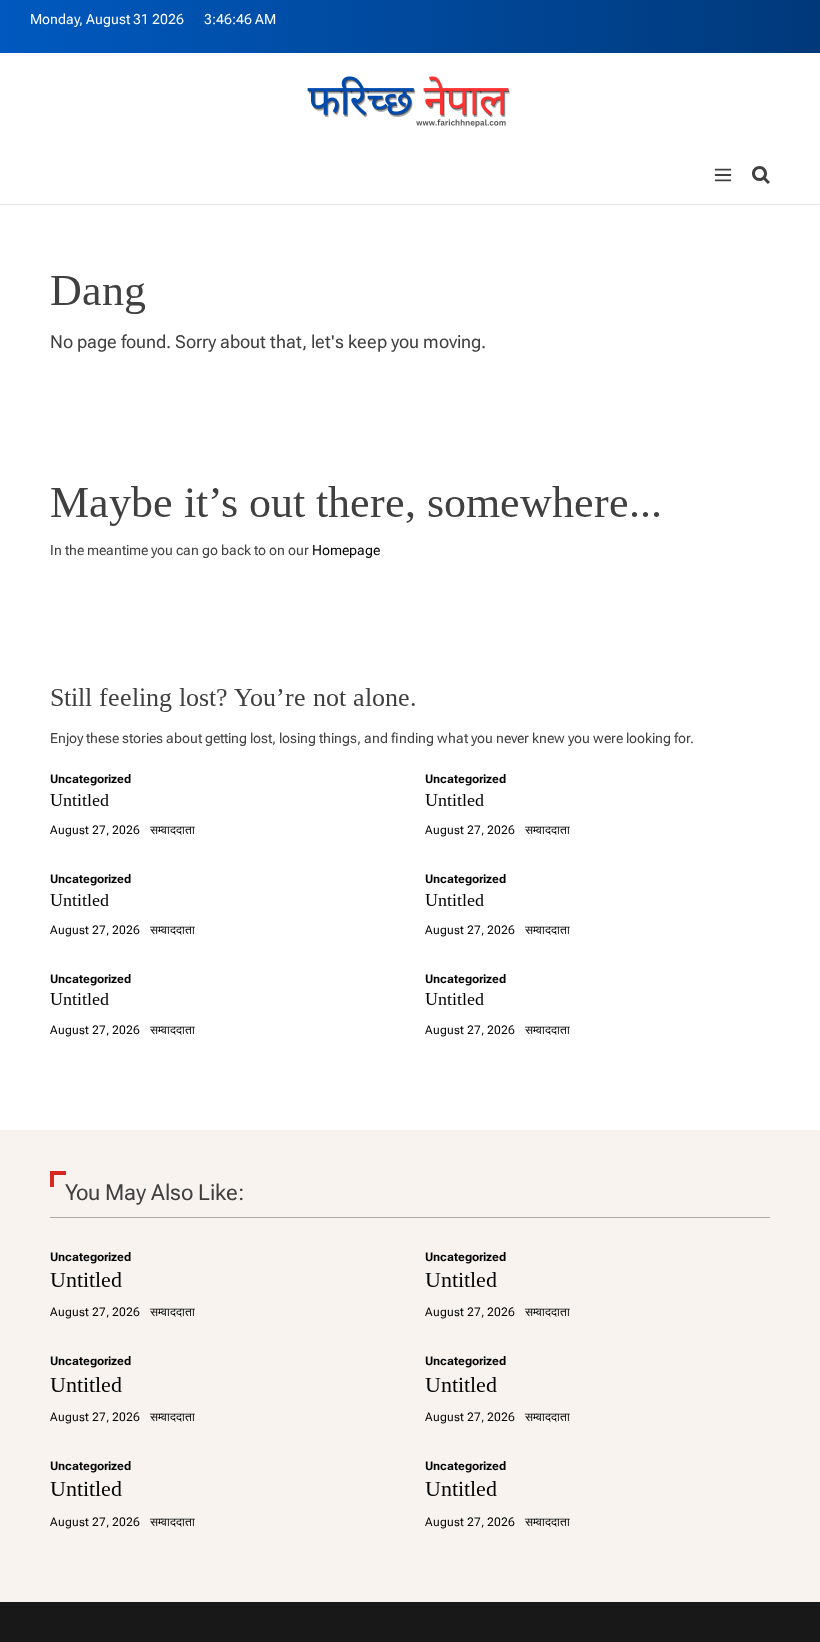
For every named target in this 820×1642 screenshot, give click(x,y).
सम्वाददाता (172, 830)
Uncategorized (90, 779)
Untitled (79, 800)
